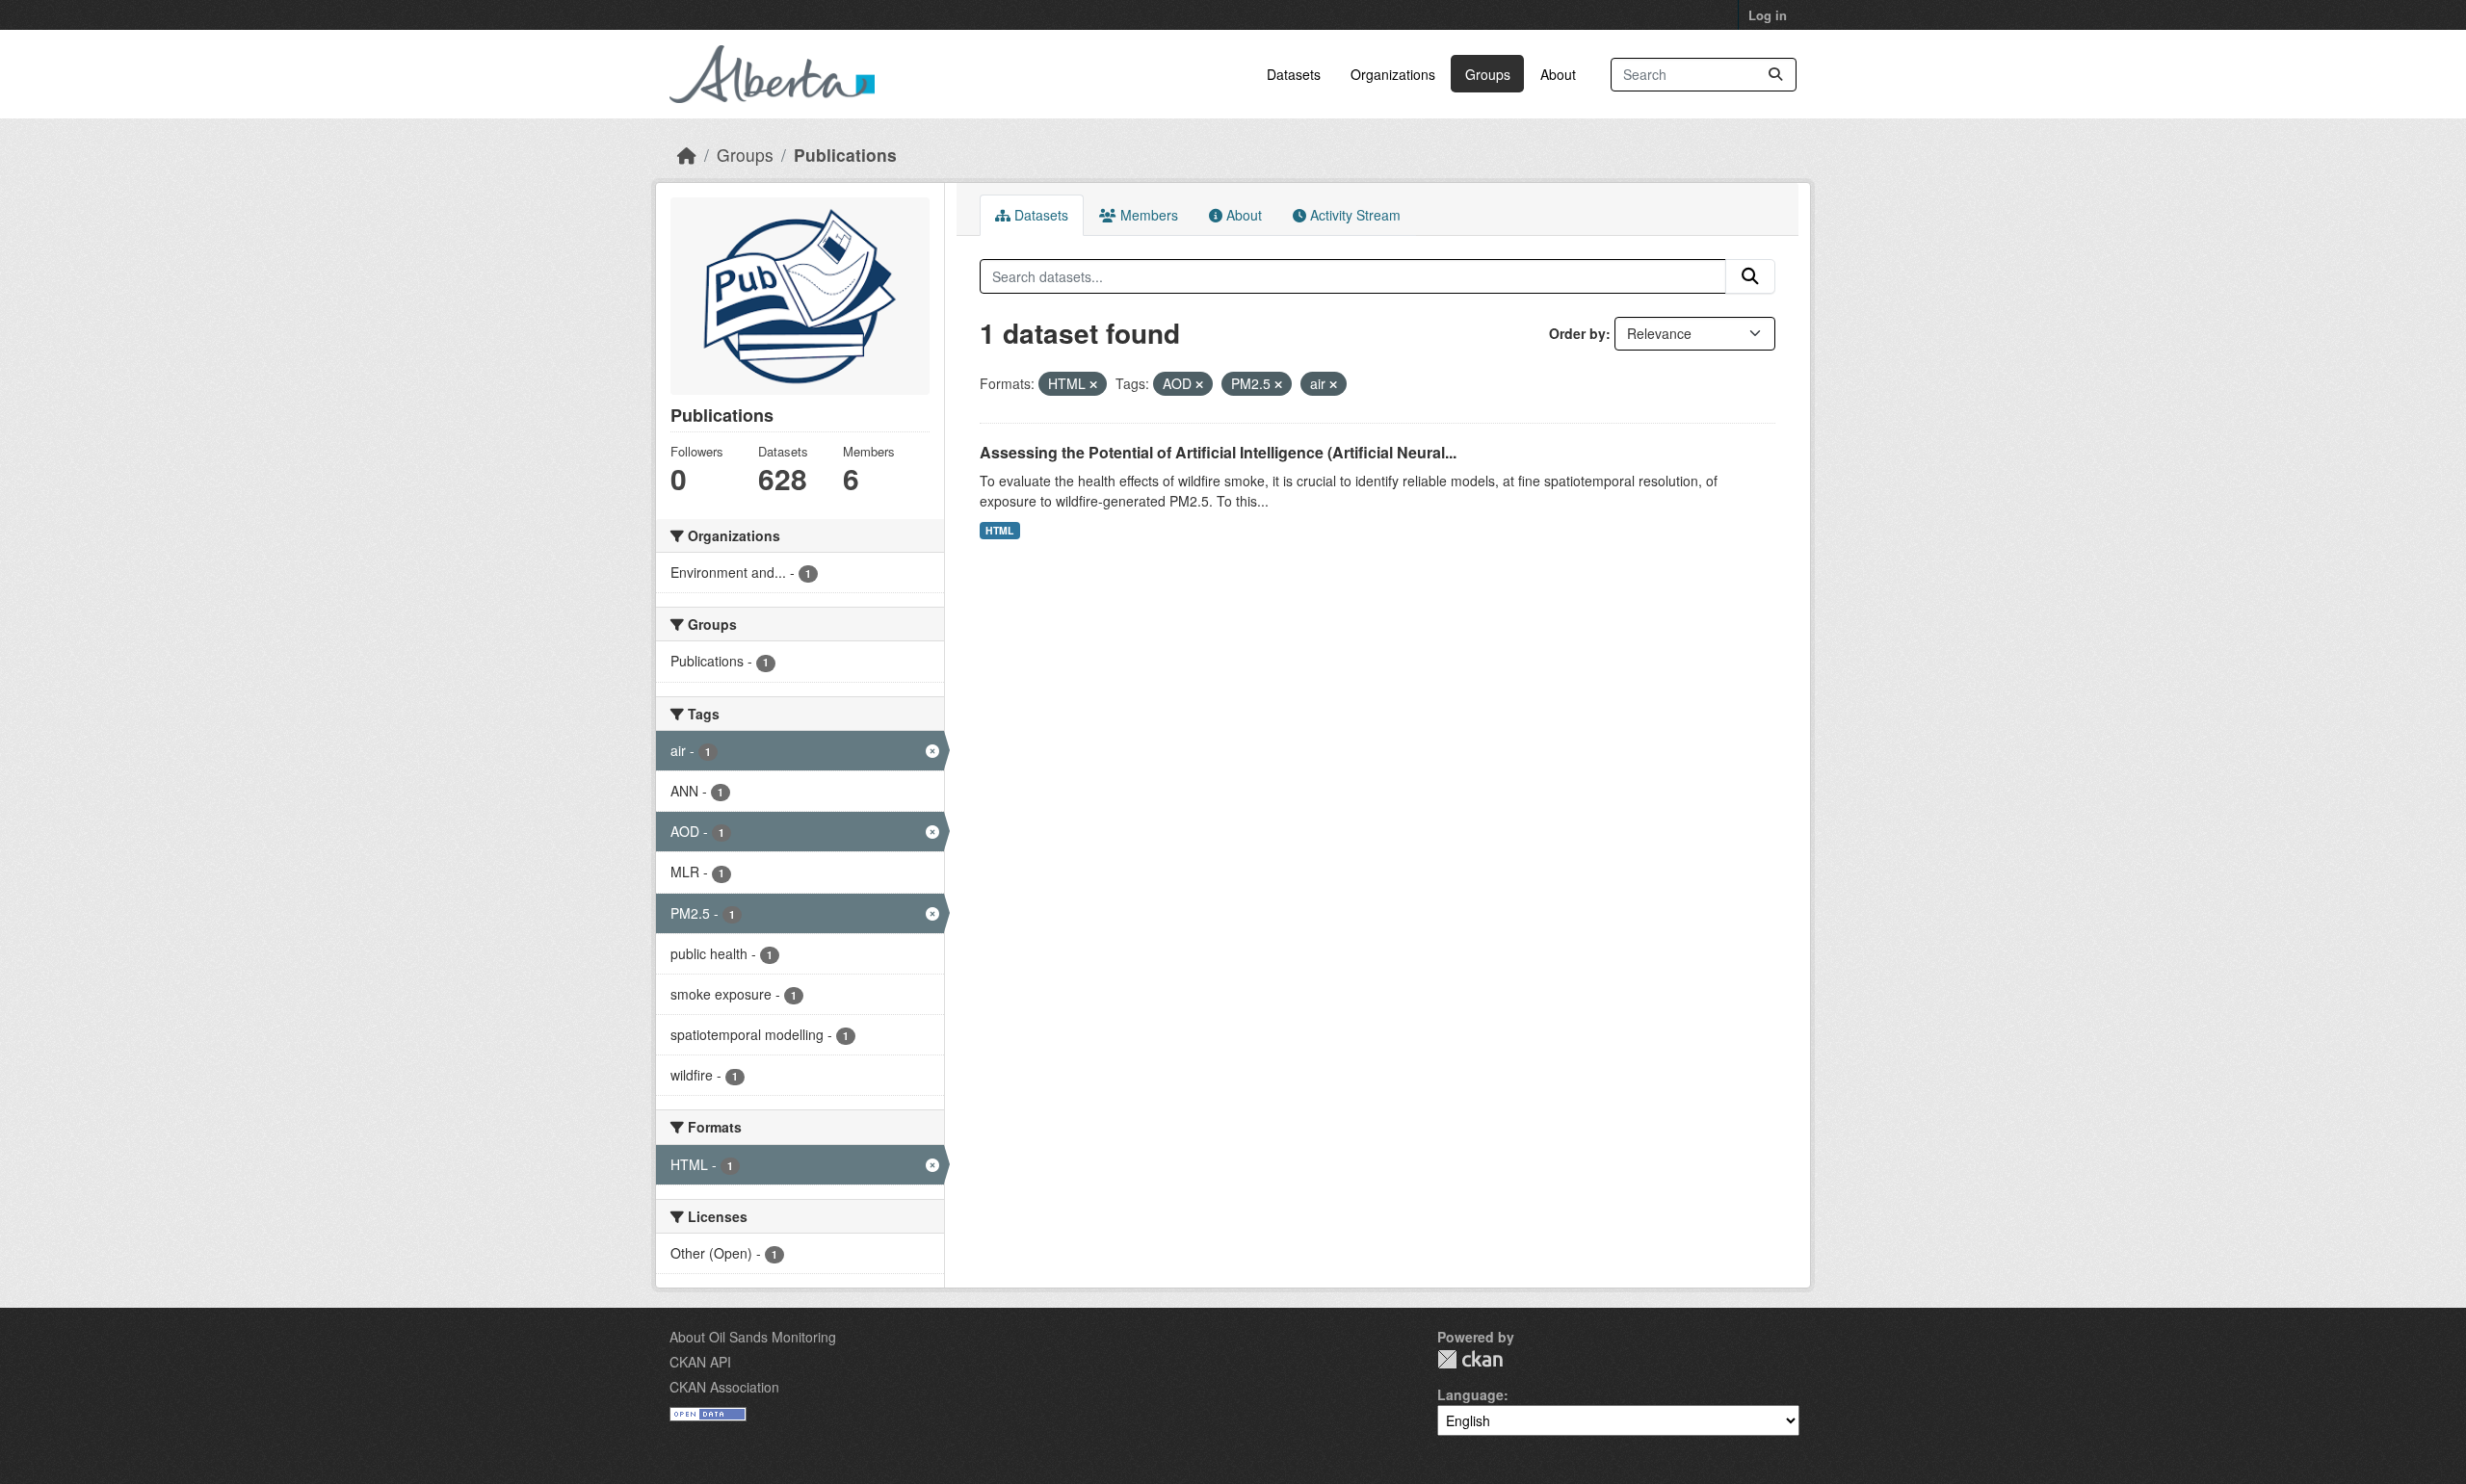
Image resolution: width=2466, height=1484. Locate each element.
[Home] (687, 155)
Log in (1768, 15)
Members (1147, 215)
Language (1470, 1394)
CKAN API (700, 1362)
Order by (1577, 333)
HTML (999, 530)
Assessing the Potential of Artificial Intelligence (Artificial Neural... (1218, 452)
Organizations (1393, 74)
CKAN (1470, 1359)
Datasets (1294, 74)
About (1558, 74)
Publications (845, 155)
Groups (1488, 74)
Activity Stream (1353, 215)
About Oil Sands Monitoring (753, 1337)
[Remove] (1093, 384)
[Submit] (1775, 75)
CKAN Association (724, 1387)
